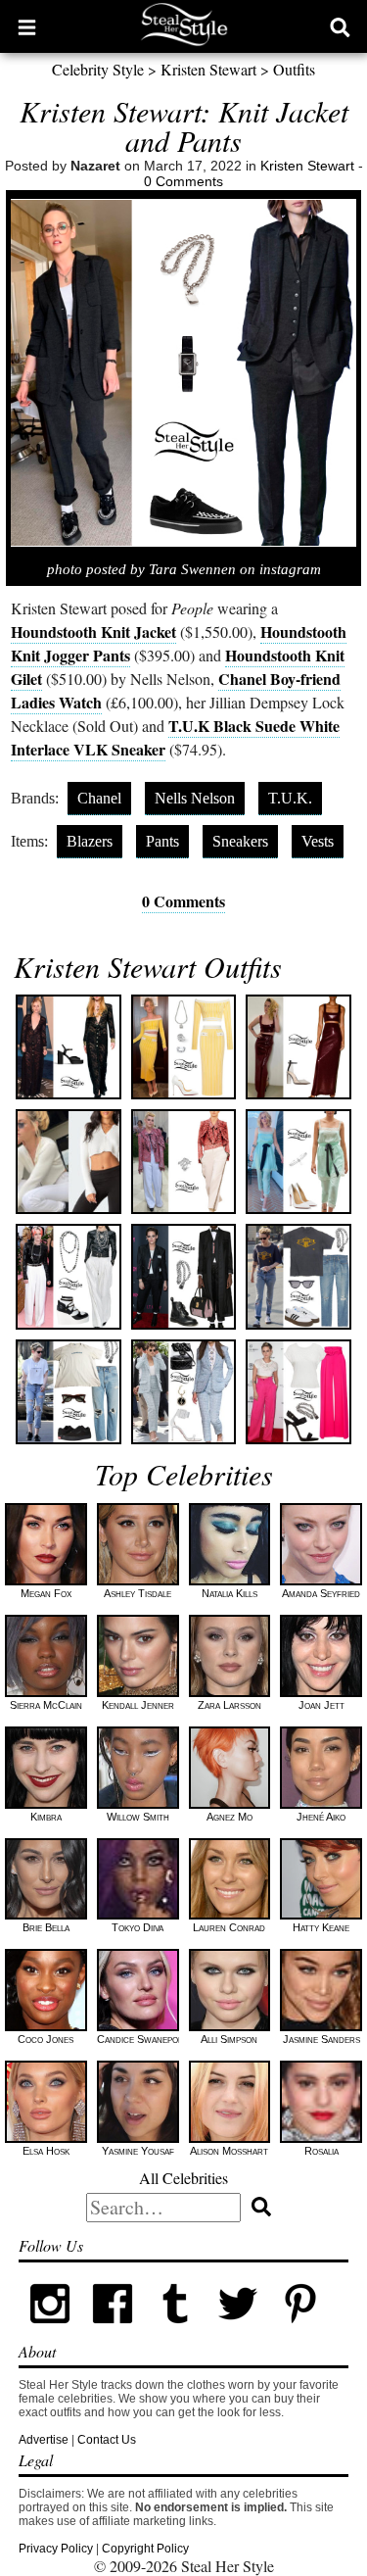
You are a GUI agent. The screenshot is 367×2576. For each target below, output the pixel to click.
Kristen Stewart (208, 69)
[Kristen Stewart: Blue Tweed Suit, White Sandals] (183, 1392)
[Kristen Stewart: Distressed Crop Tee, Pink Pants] (298, 1392)
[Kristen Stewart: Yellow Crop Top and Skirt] (183, 1047)
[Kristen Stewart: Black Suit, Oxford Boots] (183, 1276)
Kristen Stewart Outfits (148, 966)
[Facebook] (113, 2331)
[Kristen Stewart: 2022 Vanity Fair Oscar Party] (68, 1047)
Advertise (44, 2440)
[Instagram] (50, 2331)
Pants (162, 841)
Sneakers (240, 841)
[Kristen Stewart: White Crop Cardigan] (68, 1162)
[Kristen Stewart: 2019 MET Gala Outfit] (68, 1276)
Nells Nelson (195, 798)
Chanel (99, 798)
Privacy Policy (56, 2549)
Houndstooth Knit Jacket (93, 632)
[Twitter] (238, 2331)
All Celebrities (183, 2178)
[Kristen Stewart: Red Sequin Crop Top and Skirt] (298, 1047)
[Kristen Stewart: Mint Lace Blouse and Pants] (298, 1162)
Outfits (294, 69)
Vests (318, 841)
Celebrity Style (98, 69)
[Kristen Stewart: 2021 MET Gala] (183, 1162)
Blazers (90, 841)
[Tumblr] (175, 2331)
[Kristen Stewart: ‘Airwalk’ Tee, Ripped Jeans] (68, 1392)
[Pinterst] (300, 2331)
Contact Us (107, 2440)
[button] (27, 26)
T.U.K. (290, 798)
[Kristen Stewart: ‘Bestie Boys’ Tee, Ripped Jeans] (298, 1276)
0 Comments (183, 181)
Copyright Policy (145, 2549)
